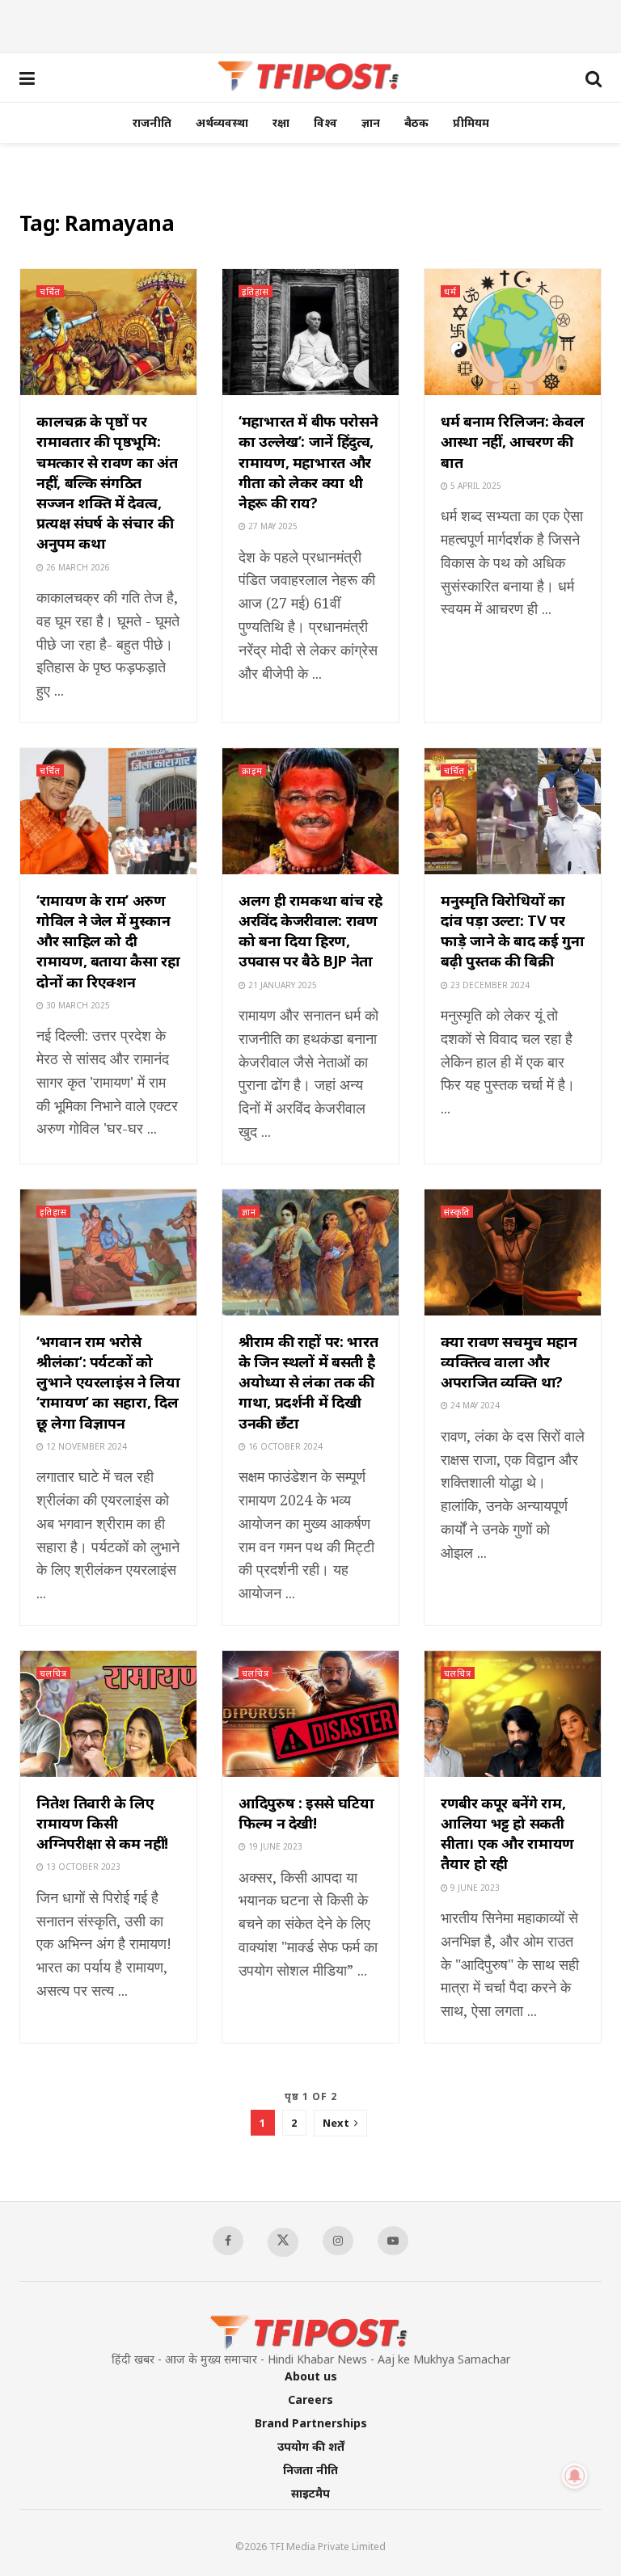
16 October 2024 (284, 1446)
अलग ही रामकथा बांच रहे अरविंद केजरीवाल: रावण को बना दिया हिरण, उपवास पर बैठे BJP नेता (310, 931)
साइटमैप (310, 2493)
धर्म (450, 291)
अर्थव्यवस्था (222, 122)
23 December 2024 (489, 985)
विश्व (325, 122)
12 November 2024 (85, 1446)
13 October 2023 (82, 1867)
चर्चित (50, 291)
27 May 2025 (272, 526)
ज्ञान (371, 122)
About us (311, 2376)
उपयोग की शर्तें (311, 2446)
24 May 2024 (474, 1405)
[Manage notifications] (575, 2476)
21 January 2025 (281, 985)
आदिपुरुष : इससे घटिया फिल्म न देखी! (306, 1813)
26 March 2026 (77, 567)
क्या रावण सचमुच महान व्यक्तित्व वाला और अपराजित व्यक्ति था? (509, 1362)
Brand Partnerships (311, 2423)
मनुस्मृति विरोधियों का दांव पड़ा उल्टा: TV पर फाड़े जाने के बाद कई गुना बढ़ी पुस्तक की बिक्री (512, 931)
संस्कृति (457, 1212)
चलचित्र (53, 1673)
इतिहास (256, 291)
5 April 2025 (475, 486)
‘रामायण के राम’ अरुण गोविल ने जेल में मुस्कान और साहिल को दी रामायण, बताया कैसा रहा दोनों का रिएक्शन (108, 941)
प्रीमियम (471, 122)
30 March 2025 (77, 1005)
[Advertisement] (310, 24)
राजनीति (152, 122)
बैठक (416, 122)
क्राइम (252, 770)
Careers (310, 2399)
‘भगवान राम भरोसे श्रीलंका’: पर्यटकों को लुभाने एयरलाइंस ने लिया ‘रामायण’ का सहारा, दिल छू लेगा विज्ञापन (108, 1382)
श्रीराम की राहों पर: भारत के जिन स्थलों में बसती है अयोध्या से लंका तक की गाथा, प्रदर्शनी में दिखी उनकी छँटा (308, 1382)
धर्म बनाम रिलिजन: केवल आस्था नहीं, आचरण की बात (512, 441)
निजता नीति (310, 2470)
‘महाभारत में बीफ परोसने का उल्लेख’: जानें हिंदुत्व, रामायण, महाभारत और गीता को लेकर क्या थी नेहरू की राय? (308, 462)
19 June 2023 (274, 1846)
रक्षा (281, 122)
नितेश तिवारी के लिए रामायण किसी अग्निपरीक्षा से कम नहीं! (102, 1823)
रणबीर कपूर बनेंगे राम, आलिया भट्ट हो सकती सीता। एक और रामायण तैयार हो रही (507, 1833)
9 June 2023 (474, 1888)
